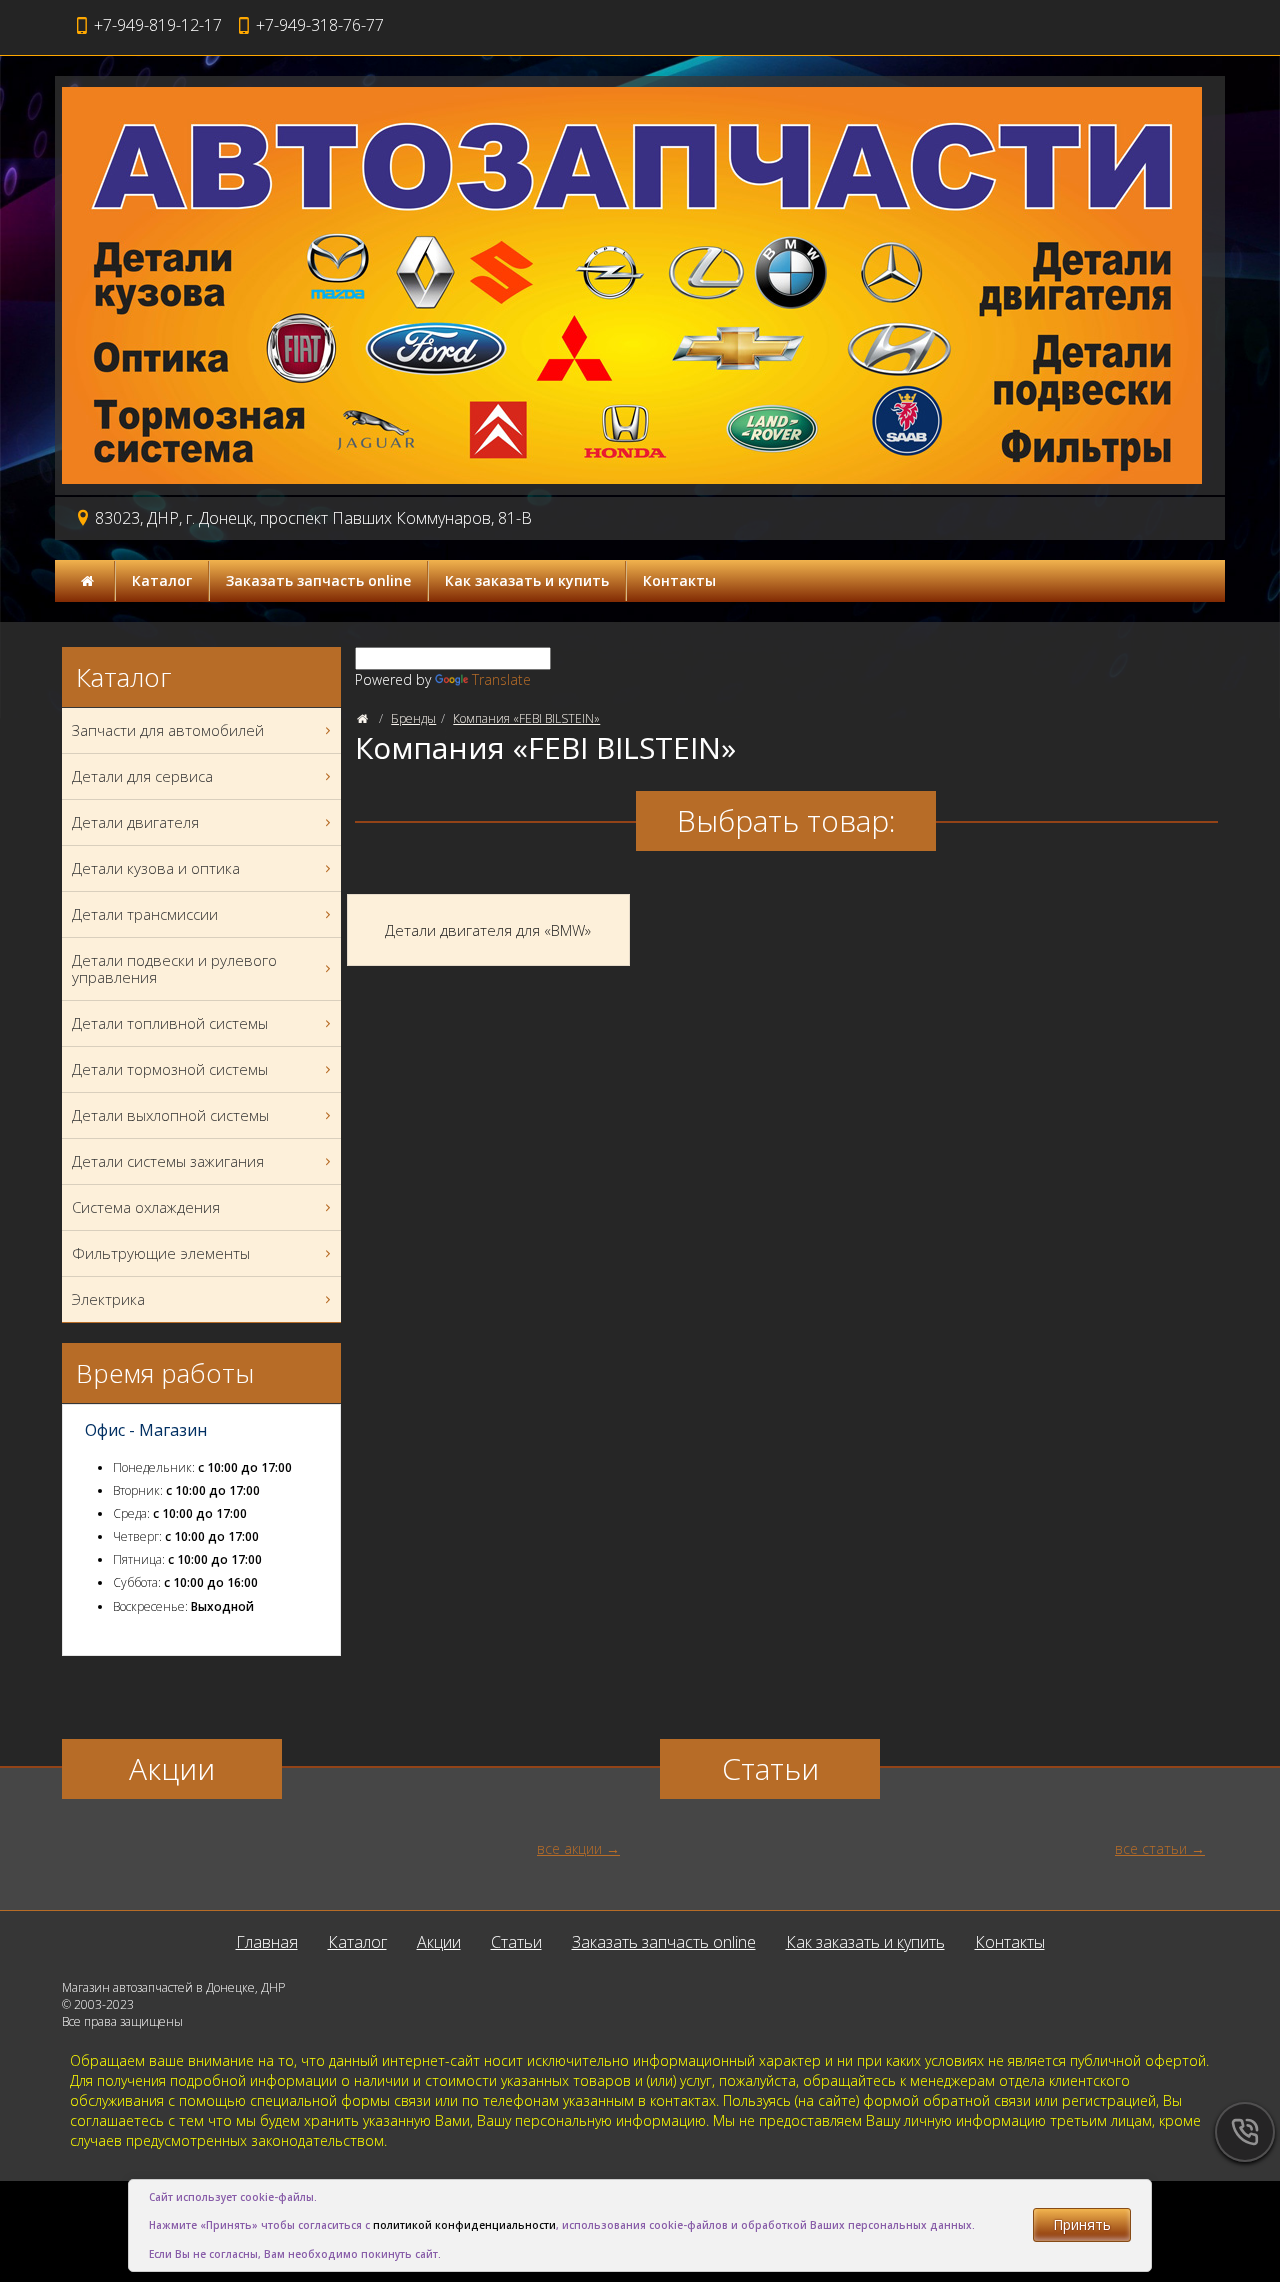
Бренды (413, 718)
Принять (1082, 2224)
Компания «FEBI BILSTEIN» (526, 718)
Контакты (679, 580)
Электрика (108, 1299)
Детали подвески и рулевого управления (174, 968)
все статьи (1151, 1848)
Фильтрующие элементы (161, 1253)
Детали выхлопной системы (170, 1115)
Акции (439, 1942)
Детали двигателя (135, 822)
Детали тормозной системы (170, 1069)
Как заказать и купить (527, 580)
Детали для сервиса (142, 776)
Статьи (516, 1942)
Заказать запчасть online (318, 580)
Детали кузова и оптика (156, 868)
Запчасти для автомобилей (168, 730)
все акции (569, 1848)
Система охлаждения (146, 1207)
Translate (501, 679)
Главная (267, 1942)
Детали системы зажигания (168, 1161)
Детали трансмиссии (145, 914)
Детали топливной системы (170, 1023)
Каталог (162, 580)
